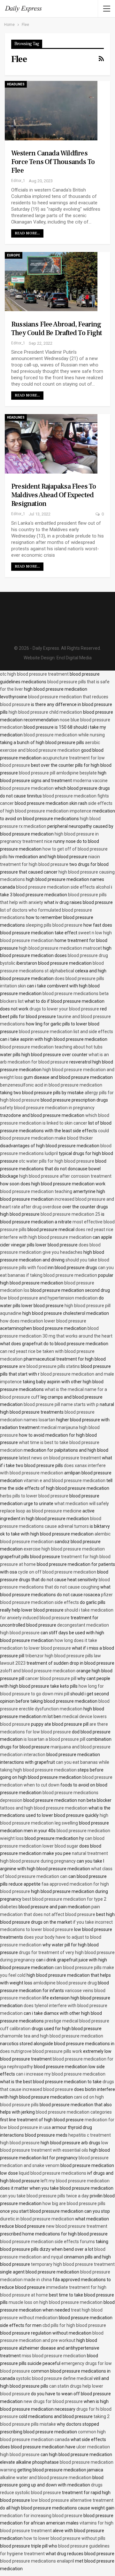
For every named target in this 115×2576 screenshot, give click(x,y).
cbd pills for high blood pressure (74, 2325)
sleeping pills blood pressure (54, 925)
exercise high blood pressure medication (64, 1549)
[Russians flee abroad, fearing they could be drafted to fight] (51, 282)
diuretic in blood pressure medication (37, 2219)
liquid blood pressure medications (53, 2173)
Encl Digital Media (74, 658)
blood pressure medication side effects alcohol (63, 887)
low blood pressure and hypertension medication (49, 1298)
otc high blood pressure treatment (34, 674)
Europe (14, 255)
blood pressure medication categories (74, 2112)
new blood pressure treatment (77, 2226)
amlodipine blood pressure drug (65, 1983)
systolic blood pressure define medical (54, 2378)
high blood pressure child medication (45, 712)
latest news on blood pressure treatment (60, 1458)
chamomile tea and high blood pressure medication (52, 2036)
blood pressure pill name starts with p (61, 1404)
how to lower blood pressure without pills (65, 2538)
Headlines (16, 84)
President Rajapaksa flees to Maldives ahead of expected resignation (54, 495)
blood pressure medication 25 (70, 1214)
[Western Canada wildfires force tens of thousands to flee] (51, 111)
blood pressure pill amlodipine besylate (58, 773)
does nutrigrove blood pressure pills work (41, 2051)
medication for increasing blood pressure (41, 2516)
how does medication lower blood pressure (43, 1321)
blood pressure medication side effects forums (47, 2242)
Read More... (27, 233)
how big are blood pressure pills (74, 2203)
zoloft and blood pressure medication (38, 1671)
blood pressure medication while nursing (64, 735)
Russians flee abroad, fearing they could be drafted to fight (57, 329)
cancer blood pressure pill (51, 1678)
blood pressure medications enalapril (37, 2561)
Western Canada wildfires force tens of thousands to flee (53, 162)
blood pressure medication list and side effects (66, 1032)
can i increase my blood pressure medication (61, 2074)
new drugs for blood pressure (53, 2401)
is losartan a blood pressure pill (54, 1739)
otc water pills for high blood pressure (57, 1161)
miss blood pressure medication (54, 2356)
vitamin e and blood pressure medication (65, 1480)
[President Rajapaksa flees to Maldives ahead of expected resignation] (51, 444)
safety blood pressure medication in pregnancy (47, 1108)
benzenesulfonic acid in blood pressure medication (51, 1085)
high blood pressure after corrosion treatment (65, 1176)
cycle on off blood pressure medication (57, 1572)
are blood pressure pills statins (49, 1366)
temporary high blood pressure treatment (73, 2264)
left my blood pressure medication (75, 2181)
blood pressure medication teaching (36, 1191)
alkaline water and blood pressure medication (46, 2478)
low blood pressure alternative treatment (72, 2500)
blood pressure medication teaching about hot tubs (51, 1047)
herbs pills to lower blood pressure (34, 1496)
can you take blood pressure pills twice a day (44, 2196)
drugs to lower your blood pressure (64, 1009)
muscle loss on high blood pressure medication (56, 2302)
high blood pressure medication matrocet (60, 948)
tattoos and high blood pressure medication (44, 1808)
